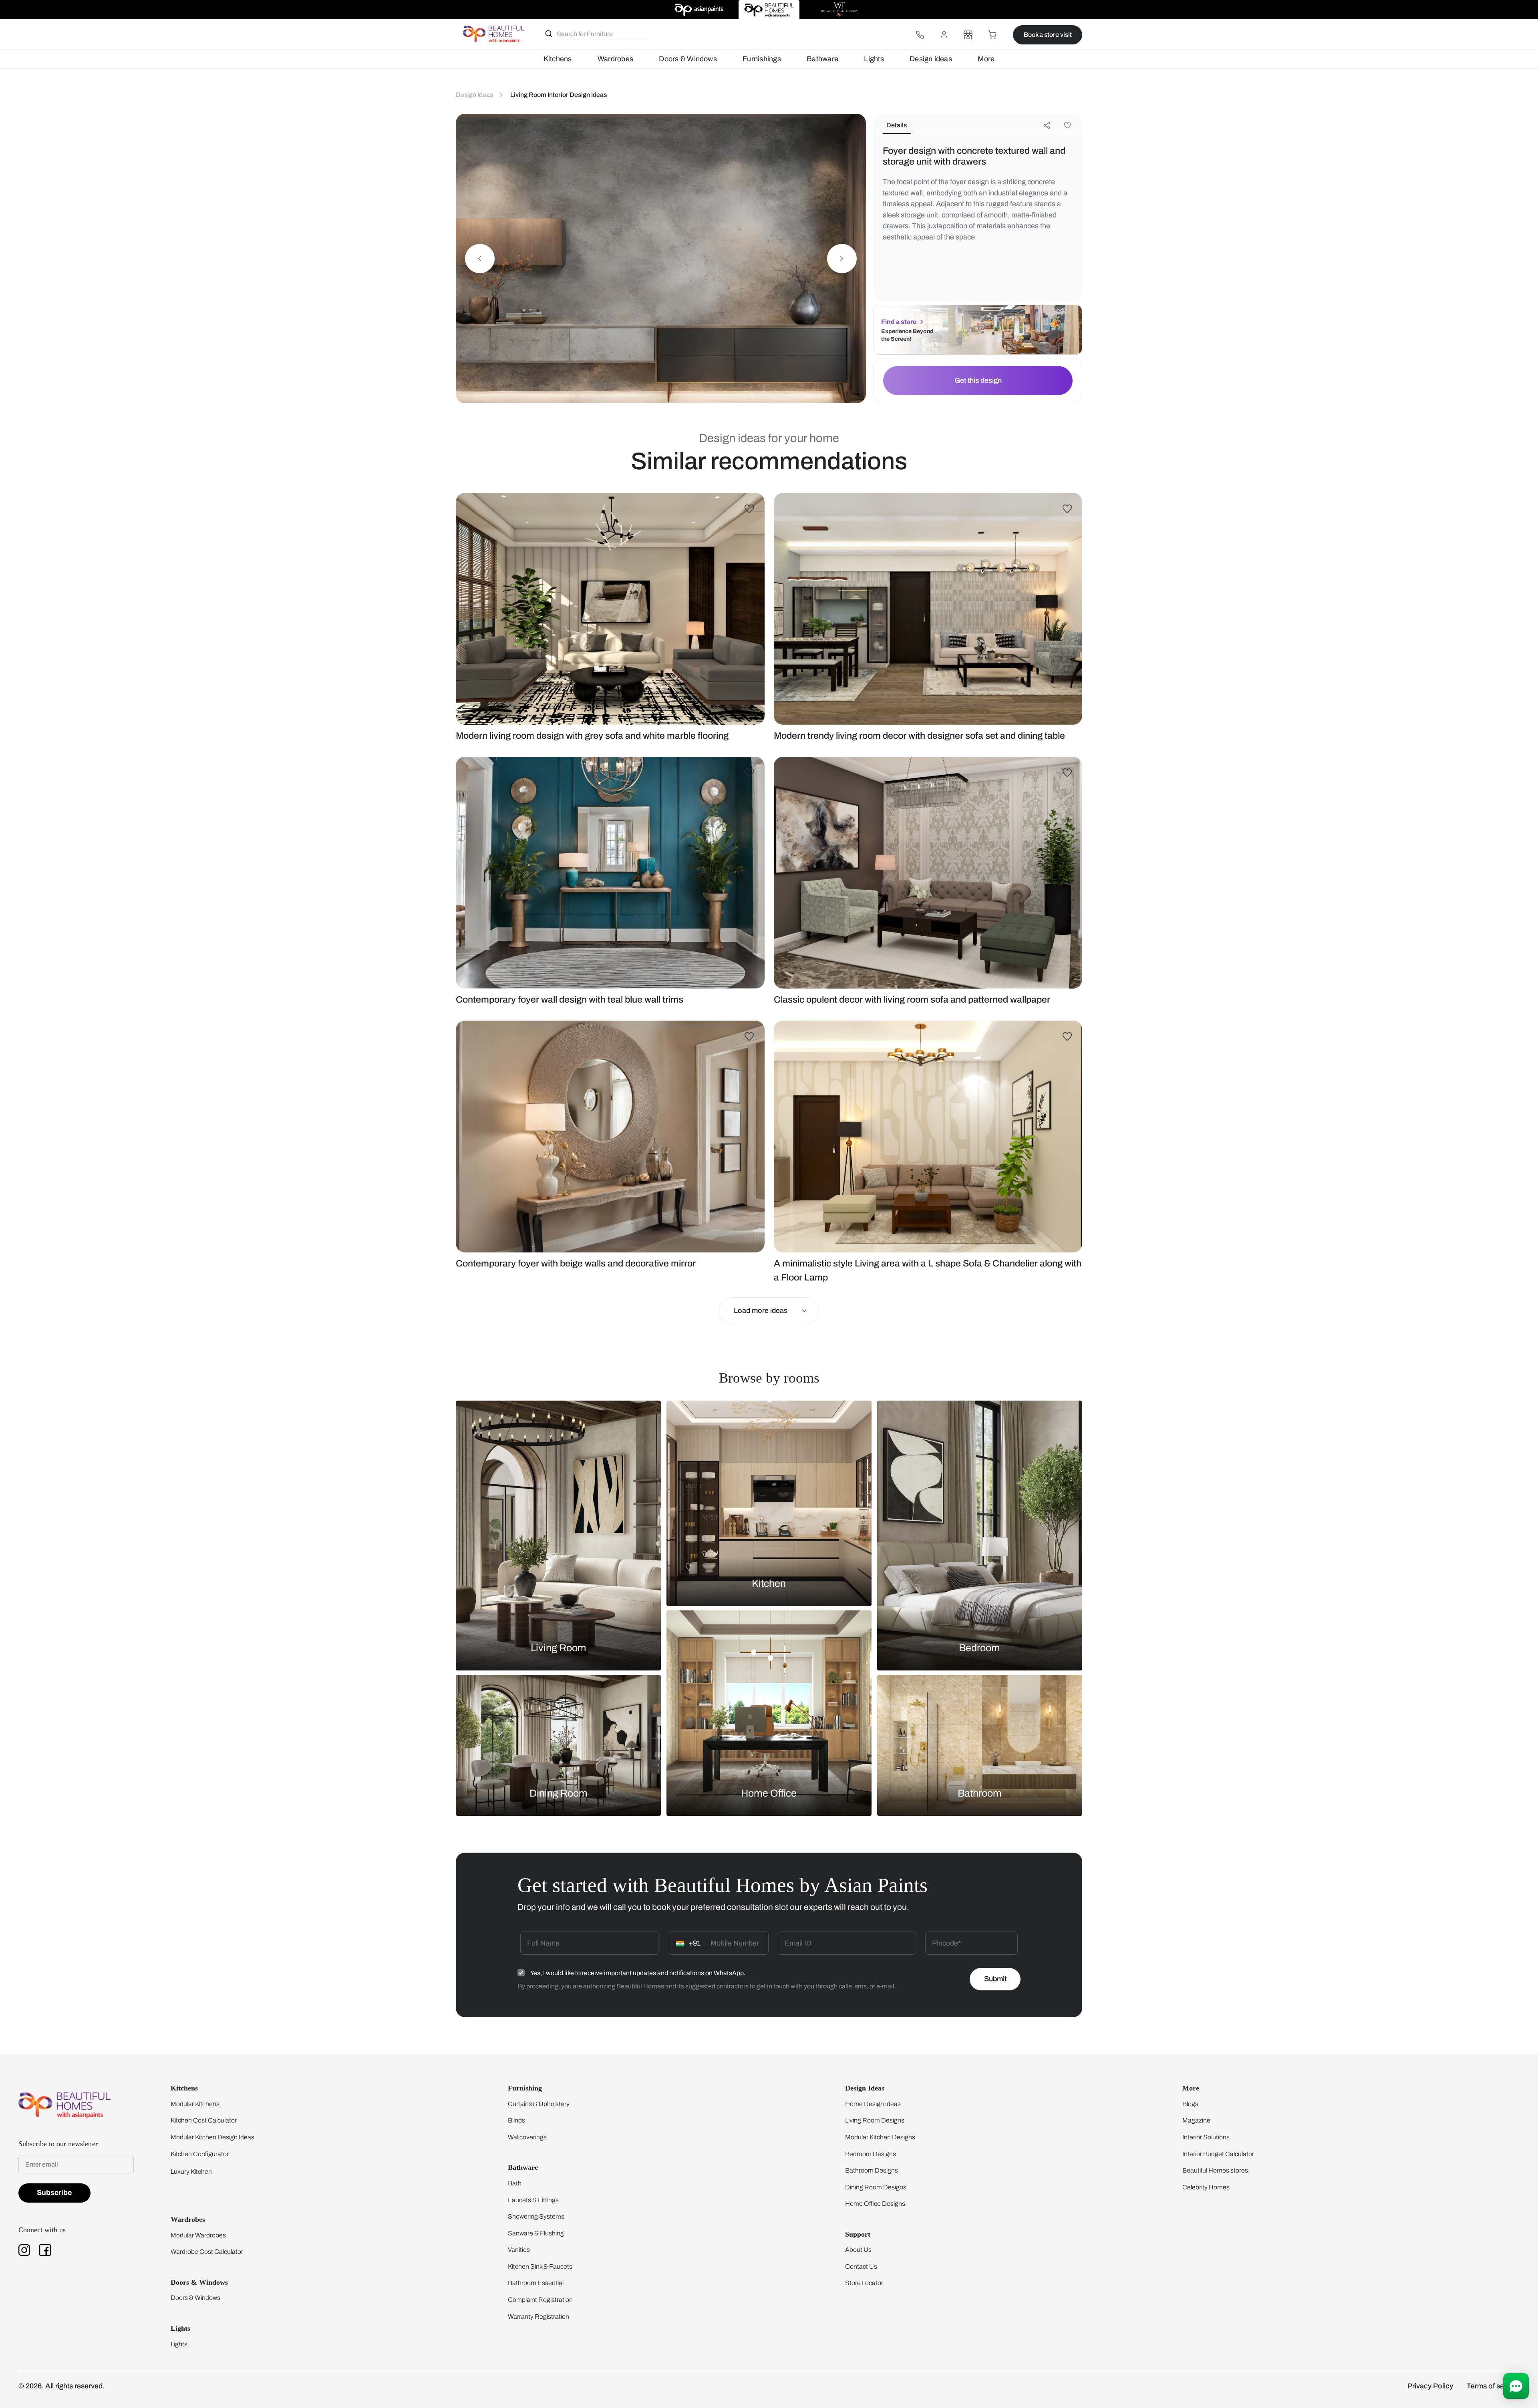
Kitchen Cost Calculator (204, 2120)
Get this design (978, 380)
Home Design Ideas (873, 2104)
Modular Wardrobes (198, 2235)
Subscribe (54, 2193)
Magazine (1196, 2120)
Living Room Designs (875, 2120)
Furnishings (762, 59)
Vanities (519, 2250)
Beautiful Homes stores (1215, 2170)
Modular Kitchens (195, 2104)
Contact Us (861, 2266)
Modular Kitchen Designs (880, 2137)
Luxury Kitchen (191, 2172)
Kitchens (558, 59)
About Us (858, 2250)
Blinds (516, 2120)
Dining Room (559, 1793)
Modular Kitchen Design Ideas (212, 2137)
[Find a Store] (968, 35)
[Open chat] (1516, 2386)
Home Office (769, 1793)
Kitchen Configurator (200, 2154)
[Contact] (920, 35)
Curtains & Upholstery (539, 2104)
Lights (874, 59)
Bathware (822, 59)
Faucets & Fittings (533, 2200)
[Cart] (992, 35)
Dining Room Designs (876, 2187)
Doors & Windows (688, 59)
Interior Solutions (1206, 2137)
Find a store (899, 322)
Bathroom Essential (536, 2283)
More (986, 59)
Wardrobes (615, 59)
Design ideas (931, 59)
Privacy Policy (1430, 2386)
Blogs (1190, 2104)
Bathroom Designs (872, 2170)
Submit (995, 1979)
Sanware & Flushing (536, 2233)
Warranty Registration (539, 2317)
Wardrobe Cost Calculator (207, 2252)
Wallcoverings (527, 2137)
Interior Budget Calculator (1218, 2154)
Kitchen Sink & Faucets (540, 2266)
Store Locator (864, 2283)
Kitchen (769, 1583)
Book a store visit (1048, 35)
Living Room (559, 1647)
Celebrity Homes (1206, 2187)
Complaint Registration (540, 2300)
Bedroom (979, 1647)
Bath (515, 2183)
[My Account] (944, 35)
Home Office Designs (875, 2204)
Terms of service (1493, 2386)
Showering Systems (536, 2216)
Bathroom (980, 1793)
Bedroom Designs (871, 2154)
